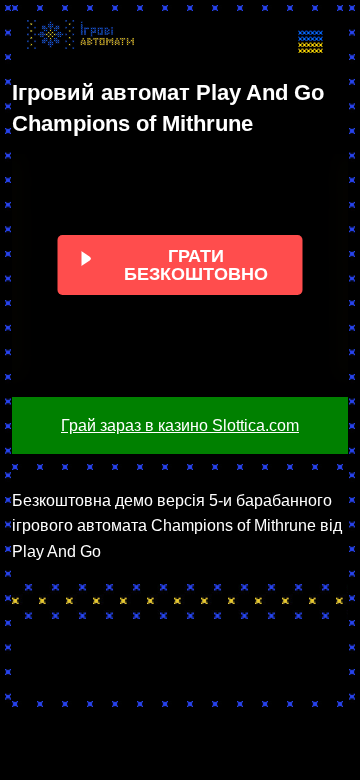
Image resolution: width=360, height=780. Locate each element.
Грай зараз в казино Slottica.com (180, 425)
